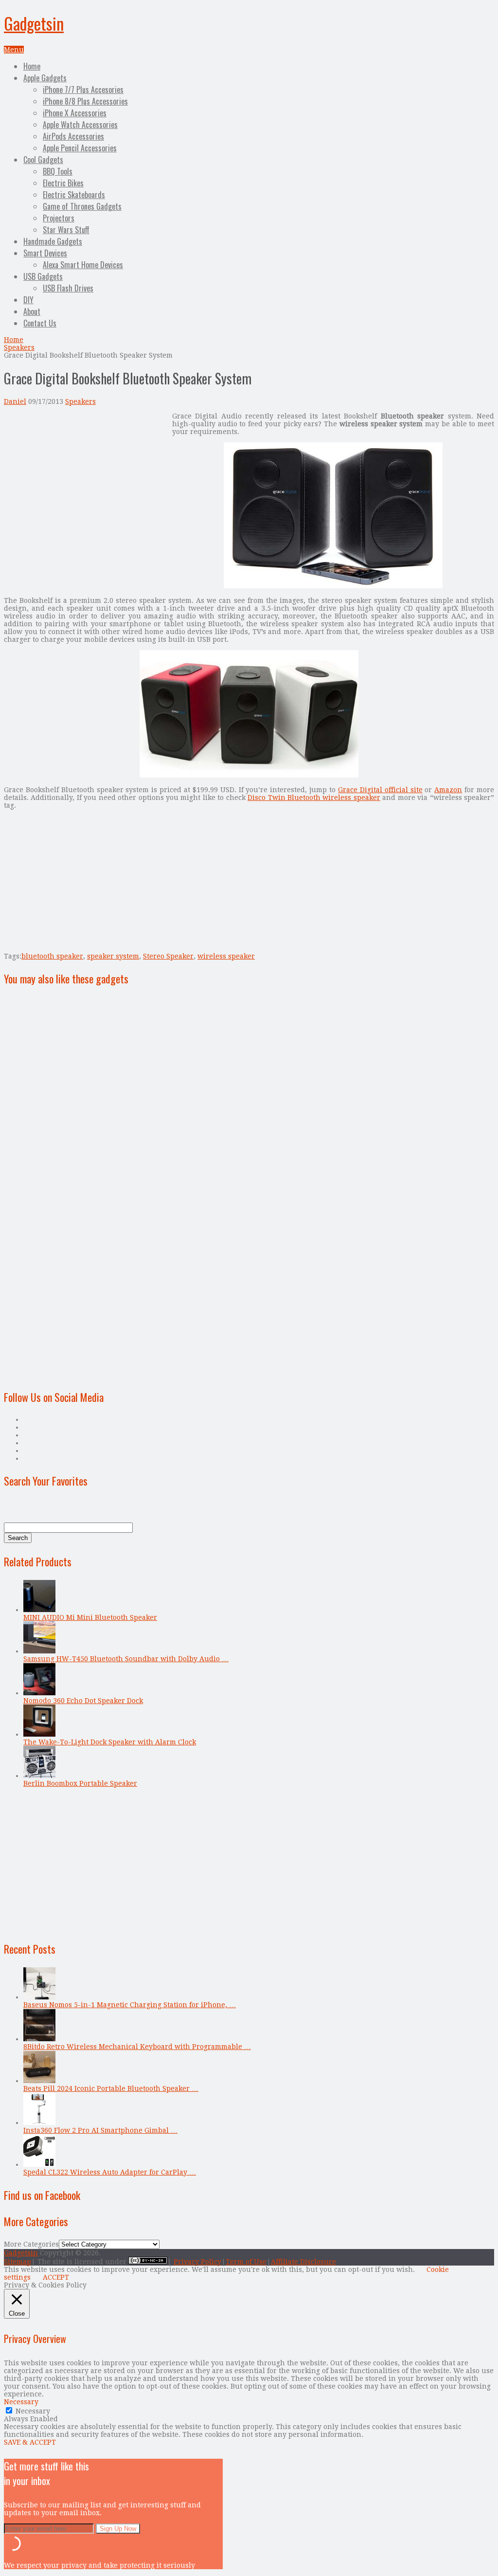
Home (32, 66)
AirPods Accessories (73, 136)
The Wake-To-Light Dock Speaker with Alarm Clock (110, 1742)
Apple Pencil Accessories (80, 148)
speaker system (113, 956)
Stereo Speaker (168, 956)
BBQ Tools (58, 171)
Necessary (33, 2411)
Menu (14, 50)
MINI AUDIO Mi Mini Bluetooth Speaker (90, 1617)
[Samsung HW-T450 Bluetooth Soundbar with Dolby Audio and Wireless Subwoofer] (39, 1651)
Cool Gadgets (43, 160)
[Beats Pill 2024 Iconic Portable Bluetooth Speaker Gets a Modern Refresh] (39, 2081)
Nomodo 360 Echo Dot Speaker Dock (83, 1701)
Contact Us (40, 323)
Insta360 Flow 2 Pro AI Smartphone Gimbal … (100, 2130)
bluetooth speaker (52, 956)
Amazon (448, 790)
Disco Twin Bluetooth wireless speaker (314, 798)
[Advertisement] (86, 480)
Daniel (15, 401)
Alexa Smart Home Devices (83, 265)
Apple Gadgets (45, 78)
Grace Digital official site (380, 790)
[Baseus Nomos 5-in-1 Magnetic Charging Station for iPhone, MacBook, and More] (39, 1997)
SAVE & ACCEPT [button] (30, 2442)
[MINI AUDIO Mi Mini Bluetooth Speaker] (39, 1610)
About (32, 311)
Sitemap (18, 2262)
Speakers (19, 347)
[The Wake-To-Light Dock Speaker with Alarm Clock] (39, 1734)
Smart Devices (45, 253)
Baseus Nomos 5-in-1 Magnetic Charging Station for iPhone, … (130, 2005)
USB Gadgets (43, 276)
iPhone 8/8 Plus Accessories (85, 101)
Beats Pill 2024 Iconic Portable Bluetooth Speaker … (111, 2088)
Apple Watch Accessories (80, 125)
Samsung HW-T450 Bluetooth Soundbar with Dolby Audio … (126, 1659)
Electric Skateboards (74, 195)
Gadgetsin (34, 23)
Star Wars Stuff (66, 230)
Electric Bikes (63, 183)
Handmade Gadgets (53, 241)
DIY (28, 300)
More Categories (31, 2244)
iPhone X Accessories (75, 113)
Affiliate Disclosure (303, 2262)
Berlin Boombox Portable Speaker (80, 1783)
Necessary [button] (21, 2402)
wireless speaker (226, 956)
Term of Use (246, 2262)
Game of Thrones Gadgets (82, 206)
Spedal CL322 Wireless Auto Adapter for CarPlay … (110, 2172)
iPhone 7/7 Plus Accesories (83, 90)
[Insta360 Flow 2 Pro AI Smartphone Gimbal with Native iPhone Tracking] (39, 2122)
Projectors (59, 218)
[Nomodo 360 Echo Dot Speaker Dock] (39, 1693)
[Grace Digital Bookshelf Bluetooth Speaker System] (333, 586)
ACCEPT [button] (56, 2277)
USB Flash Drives (68, 288)
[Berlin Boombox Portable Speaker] (39, 1776)
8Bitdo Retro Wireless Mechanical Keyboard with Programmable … (137, 2047)
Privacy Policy (197, 2262)
